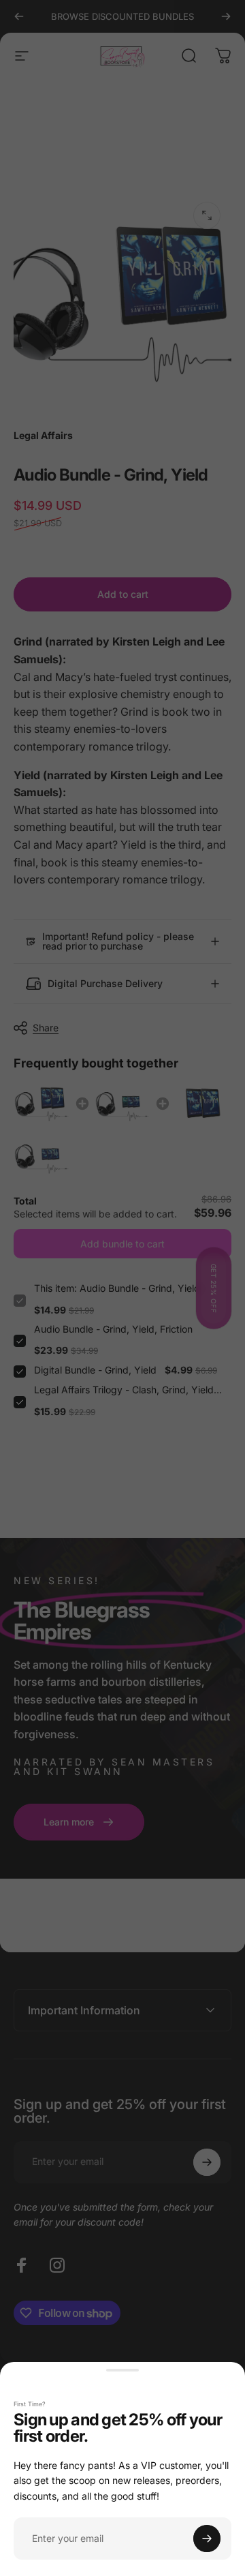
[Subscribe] (207, 2539)
